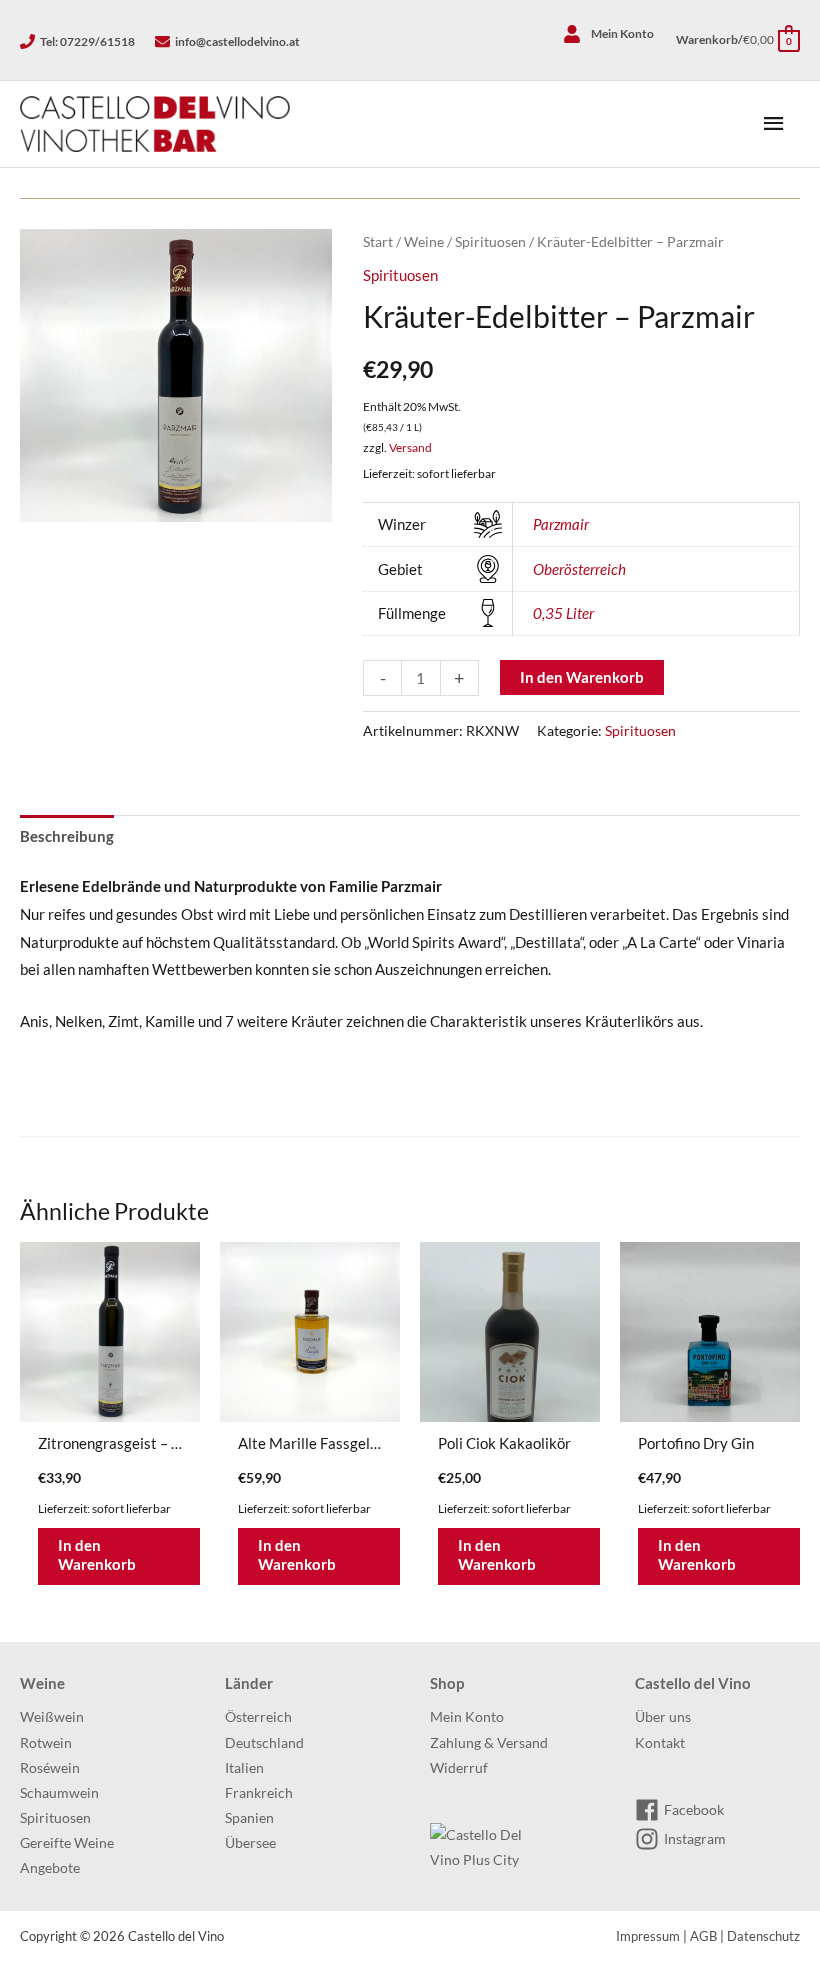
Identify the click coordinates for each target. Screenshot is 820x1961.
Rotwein (46, 1743)
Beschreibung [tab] (67, 836)
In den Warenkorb (582, 677)
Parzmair (561, 524)
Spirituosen (490, 241)
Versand (410, 447)
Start (378, 241)
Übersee (250, 1843)
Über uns (663, 1717)
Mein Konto (467, 1717)
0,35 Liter (563, 613)
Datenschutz (763, 1936)
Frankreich (259, 1793)
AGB (703, 1936)
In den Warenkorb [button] (97, 1555)
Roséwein (50, 1768)
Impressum (648, 1936)
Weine (424, 241)
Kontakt (660, 1743)
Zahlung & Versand (489, 1743)
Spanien (249, 1818)
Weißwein (52, 1717)
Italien (244, 1768)
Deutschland (264, 1743)
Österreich (258, 1717)
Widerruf (459, 1768)
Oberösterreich (579, 569)
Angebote (50, 1868)
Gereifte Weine (67, 1843)
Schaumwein (59, 1793)
